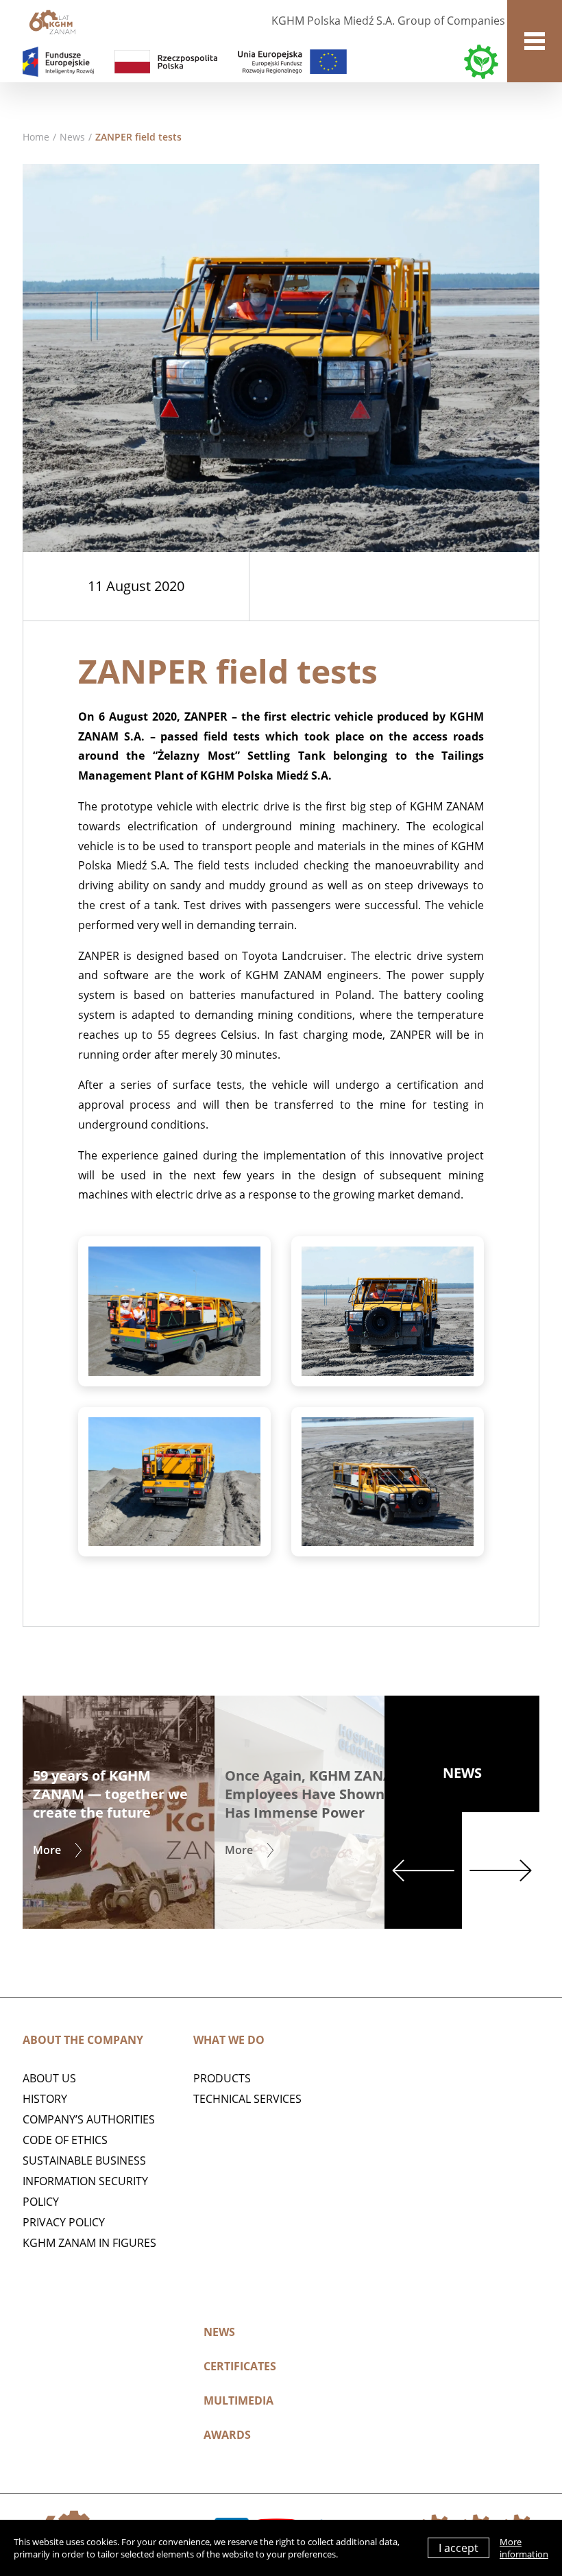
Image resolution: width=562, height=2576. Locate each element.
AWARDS (227, 2435)
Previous (423, 1870)
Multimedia (239, 2400)
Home (36, 137)
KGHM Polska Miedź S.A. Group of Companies (388, 21)
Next (501, 1870)
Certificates (240, 2366)
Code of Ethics (65, 2140)
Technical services (247, 2099)
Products (222, 2078)
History (45, 2099)
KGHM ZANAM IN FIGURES (89, 2243)
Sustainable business (84, 2160)
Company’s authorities (89, 2119)
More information (524, 2548)
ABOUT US (49, 2078)
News (72, 137)
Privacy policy (64, 2222)
